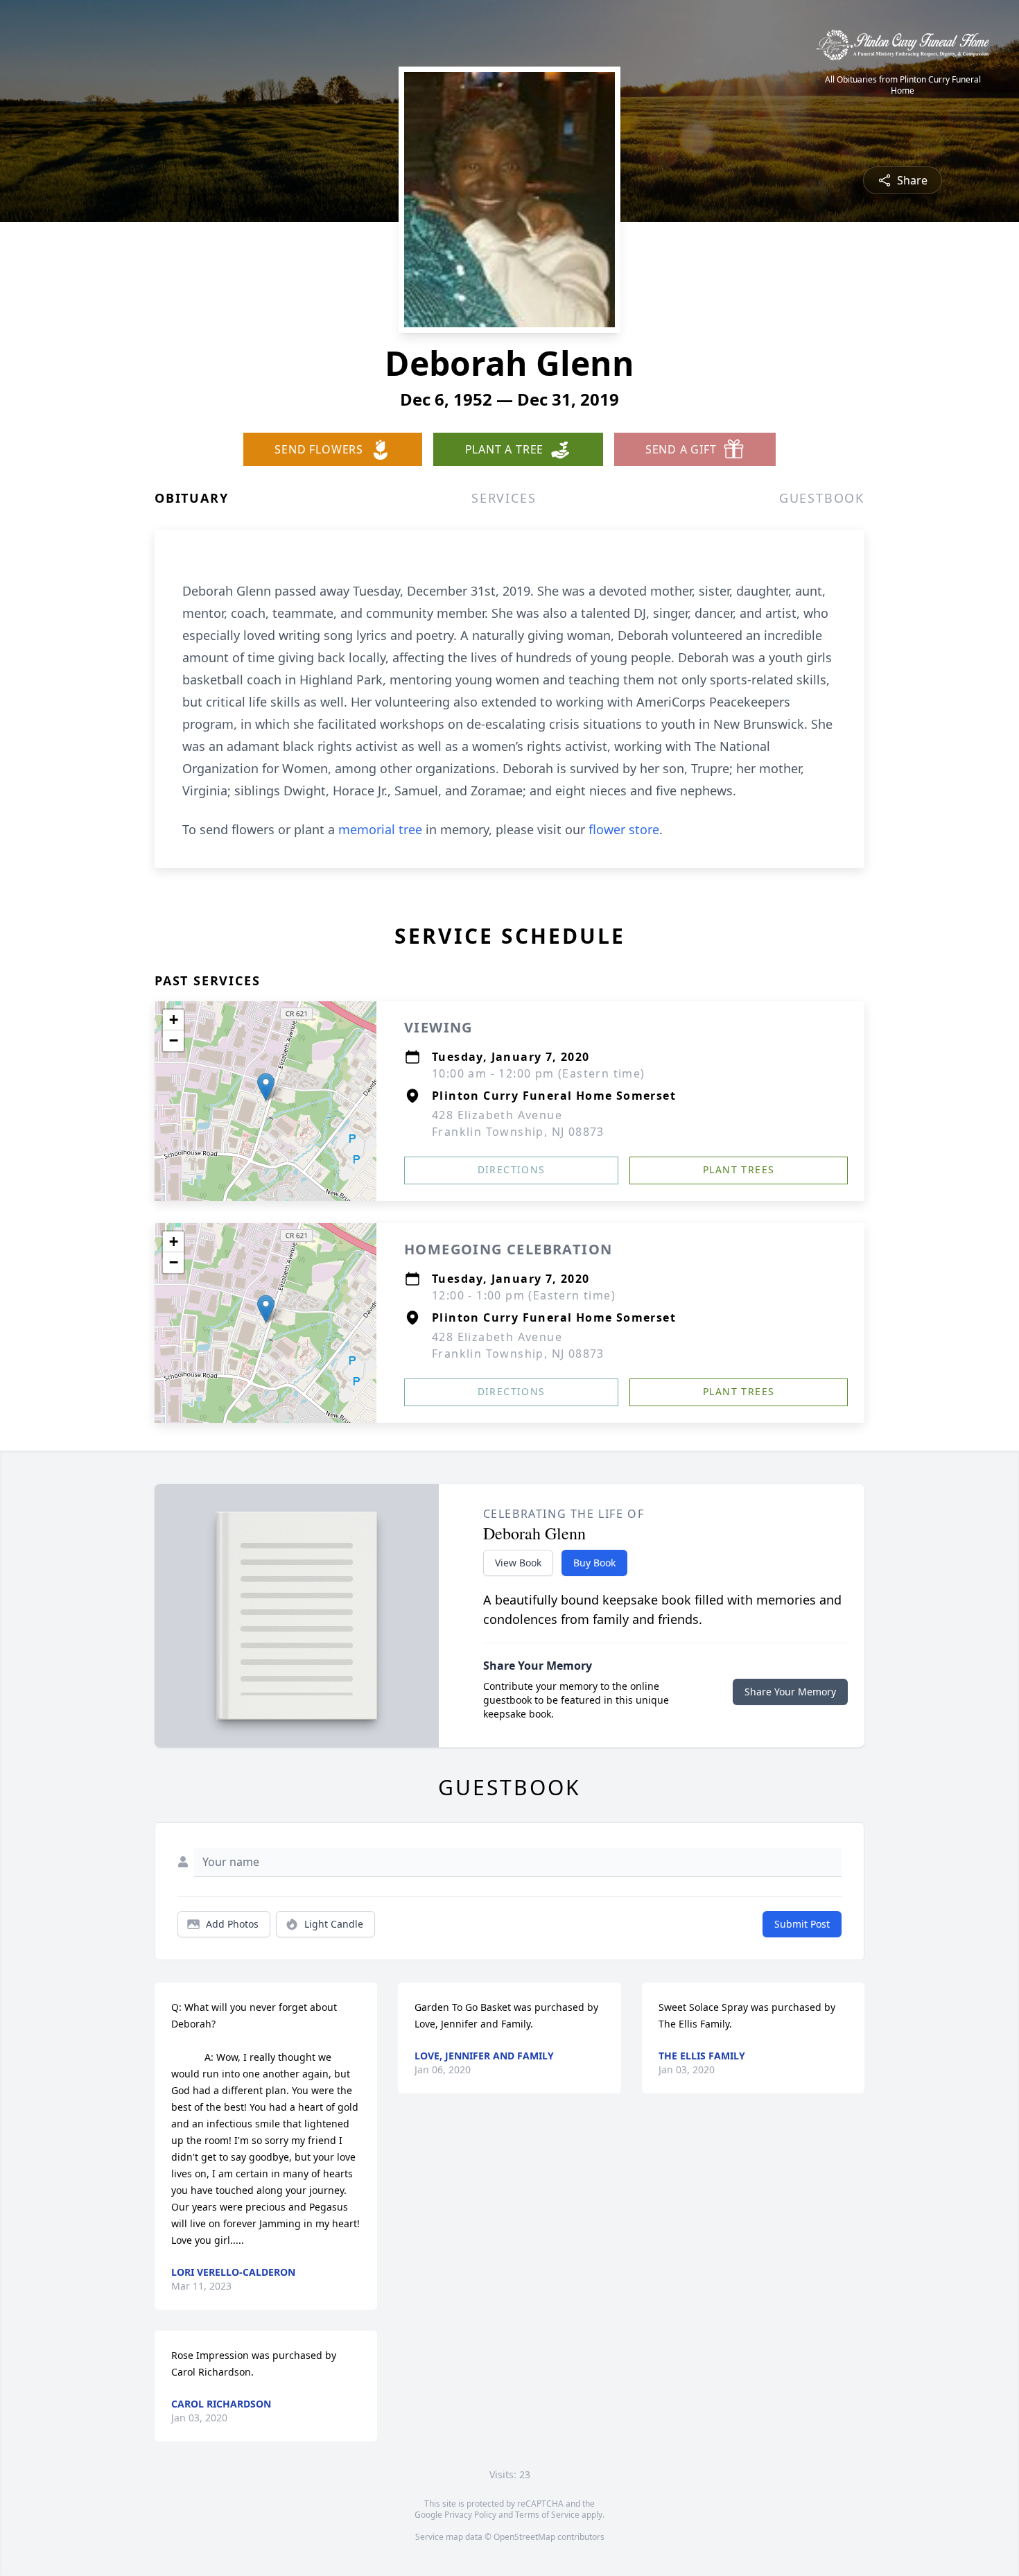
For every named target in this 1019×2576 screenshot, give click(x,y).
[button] (266, 1087)
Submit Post (802, 1924)
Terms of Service (547, 2515)
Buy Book (594, 1563)
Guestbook (822, 498)
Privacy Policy (470, 2515)
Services (504, 498)
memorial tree (380, 829)
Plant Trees (739, 1169)
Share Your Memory (790, 1692)
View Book (518, 1563)
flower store (624, 829)
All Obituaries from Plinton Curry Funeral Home (903, 85)
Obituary (191, 498)
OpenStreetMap (524, 2537)
